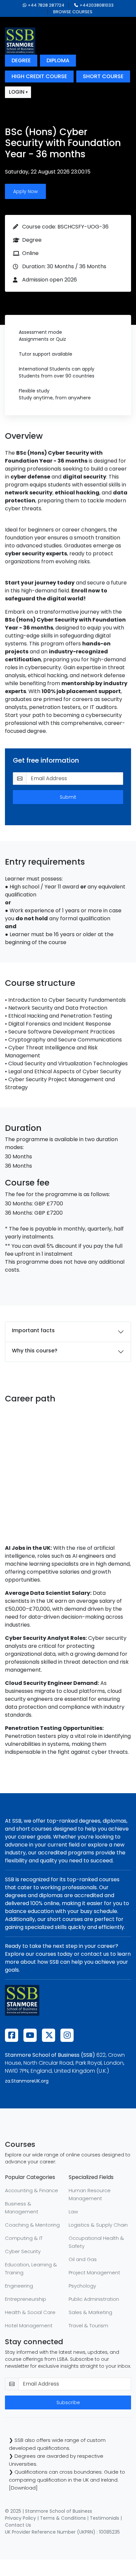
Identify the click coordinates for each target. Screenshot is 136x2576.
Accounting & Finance (32, 2190)
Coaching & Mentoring (32, 2225)
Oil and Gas (83, 2259)
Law (73, 2212)
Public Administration (94, 2299)
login (17, 92)
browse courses (73, 12)
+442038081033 (97, 5)
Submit (68, 797)
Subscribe (68, 2402)
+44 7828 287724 (46, 5)
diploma (58, 60)
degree (21, 60)
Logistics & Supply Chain (98, 2225)
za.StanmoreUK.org (27, 2081)
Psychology (82, 2286)
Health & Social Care (30, 2312)
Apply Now (25, 191)
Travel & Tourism (88, 2325)
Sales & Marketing (90, 2312)
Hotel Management (29, 2325)
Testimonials (104, 2518)
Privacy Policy (20, 2518)
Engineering (19, 2286)
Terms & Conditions (63, 2518)
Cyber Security (23, 2251)
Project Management (94, 2273)
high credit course (39, 76)
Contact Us (18, 2525)
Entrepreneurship (26, 2299)
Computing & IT (24, 2238)
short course (103, 76)
